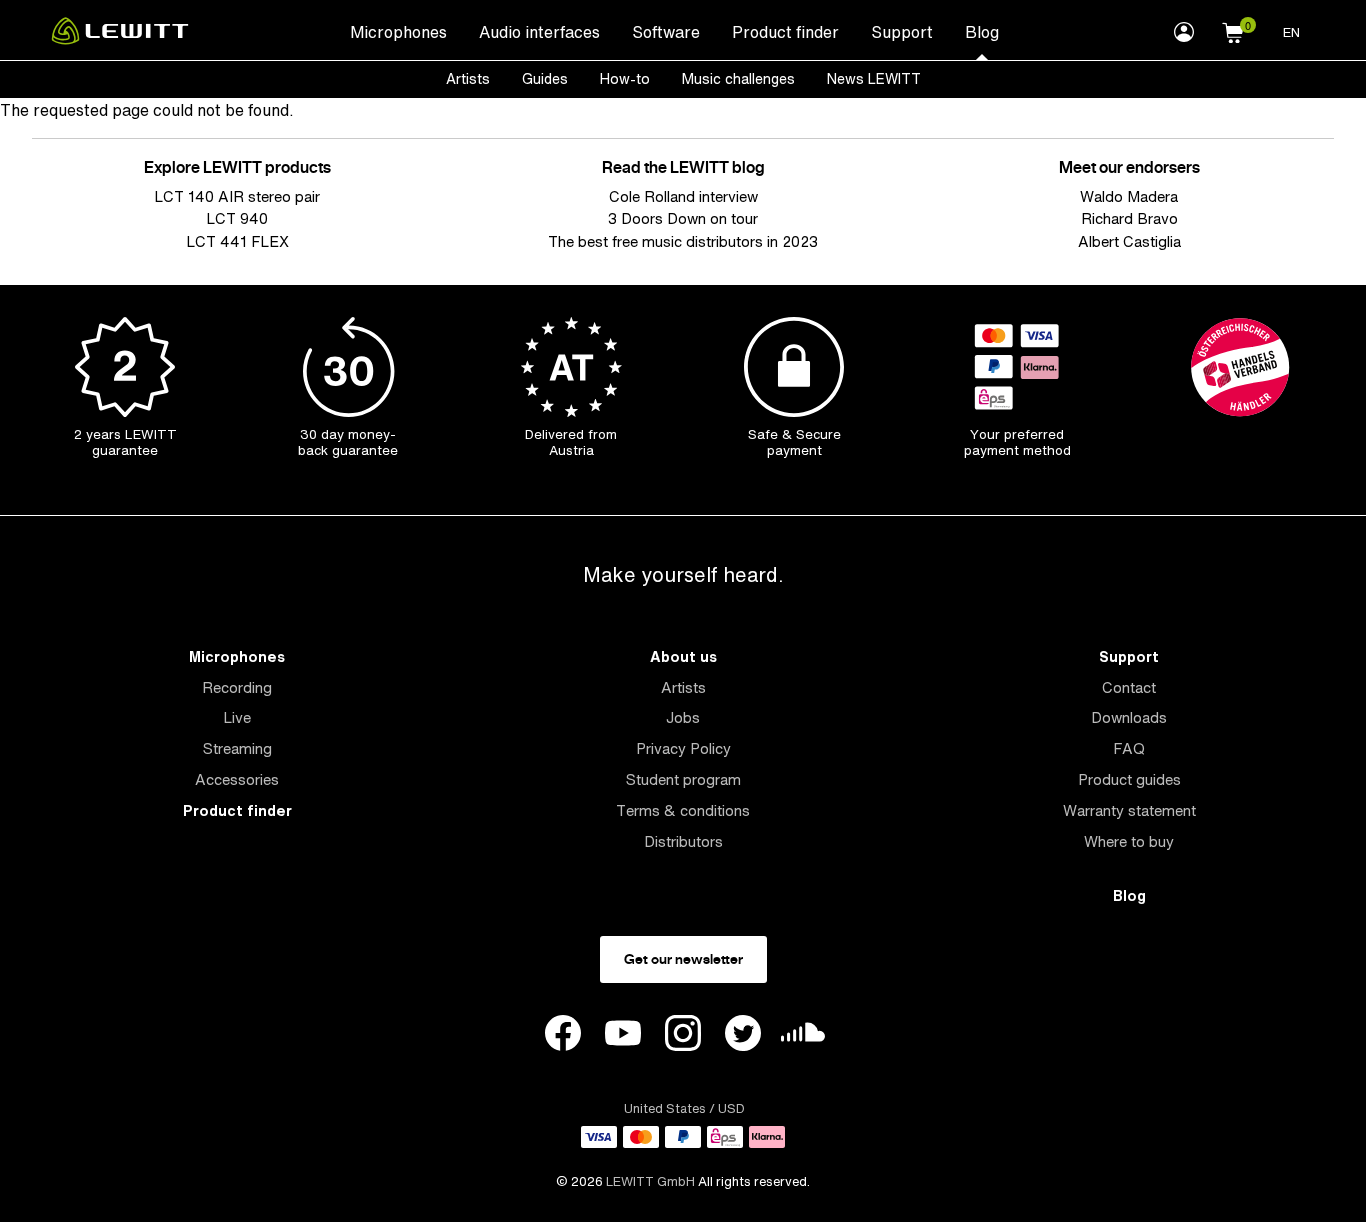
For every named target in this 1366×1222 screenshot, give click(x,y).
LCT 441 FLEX (237, 241)
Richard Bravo (1129, 218)
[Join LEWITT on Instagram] (683, 1036)
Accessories (237, 779)
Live (237, 717)
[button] (1233, 30)
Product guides (1129, 779)
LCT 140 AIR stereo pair (237, 196)
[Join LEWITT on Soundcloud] (803, 1037)
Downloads (1129, 717)
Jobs (683, 717)
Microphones (398, 32)
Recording (237, 687)
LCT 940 (237, 218)
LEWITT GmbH (650, 1181)
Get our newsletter (683, 959)
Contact (1129, 687)
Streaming (237, 748)
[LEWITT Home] (120, 39)
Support (902, 32)
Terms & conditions (683, 810)
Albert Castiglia (1129, 241)
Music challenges (738, 78)
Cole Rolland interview (683, 196)
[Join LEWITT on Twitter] (743, 1036)
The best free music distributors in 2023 (683, 241)
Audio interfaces (539, 32)
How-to (625, 78)
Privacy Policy (683, 748)
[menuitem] (398, 31)
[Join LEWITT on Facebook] (563, 1036)
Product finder (785, 32)
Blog (982, 32)
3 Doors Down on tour (683, 218)
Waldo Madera (1129, 196)
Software (666, 32)
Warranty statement (1129, 810)
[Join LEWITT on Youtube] (623, 1036)
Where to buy (1129, 841)
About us (683, 656)
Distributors (683, 841)
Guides (545, 78)
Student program (683, 779)
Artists (468, 78)
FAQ (1129, 748)
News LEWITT (874, 78)
